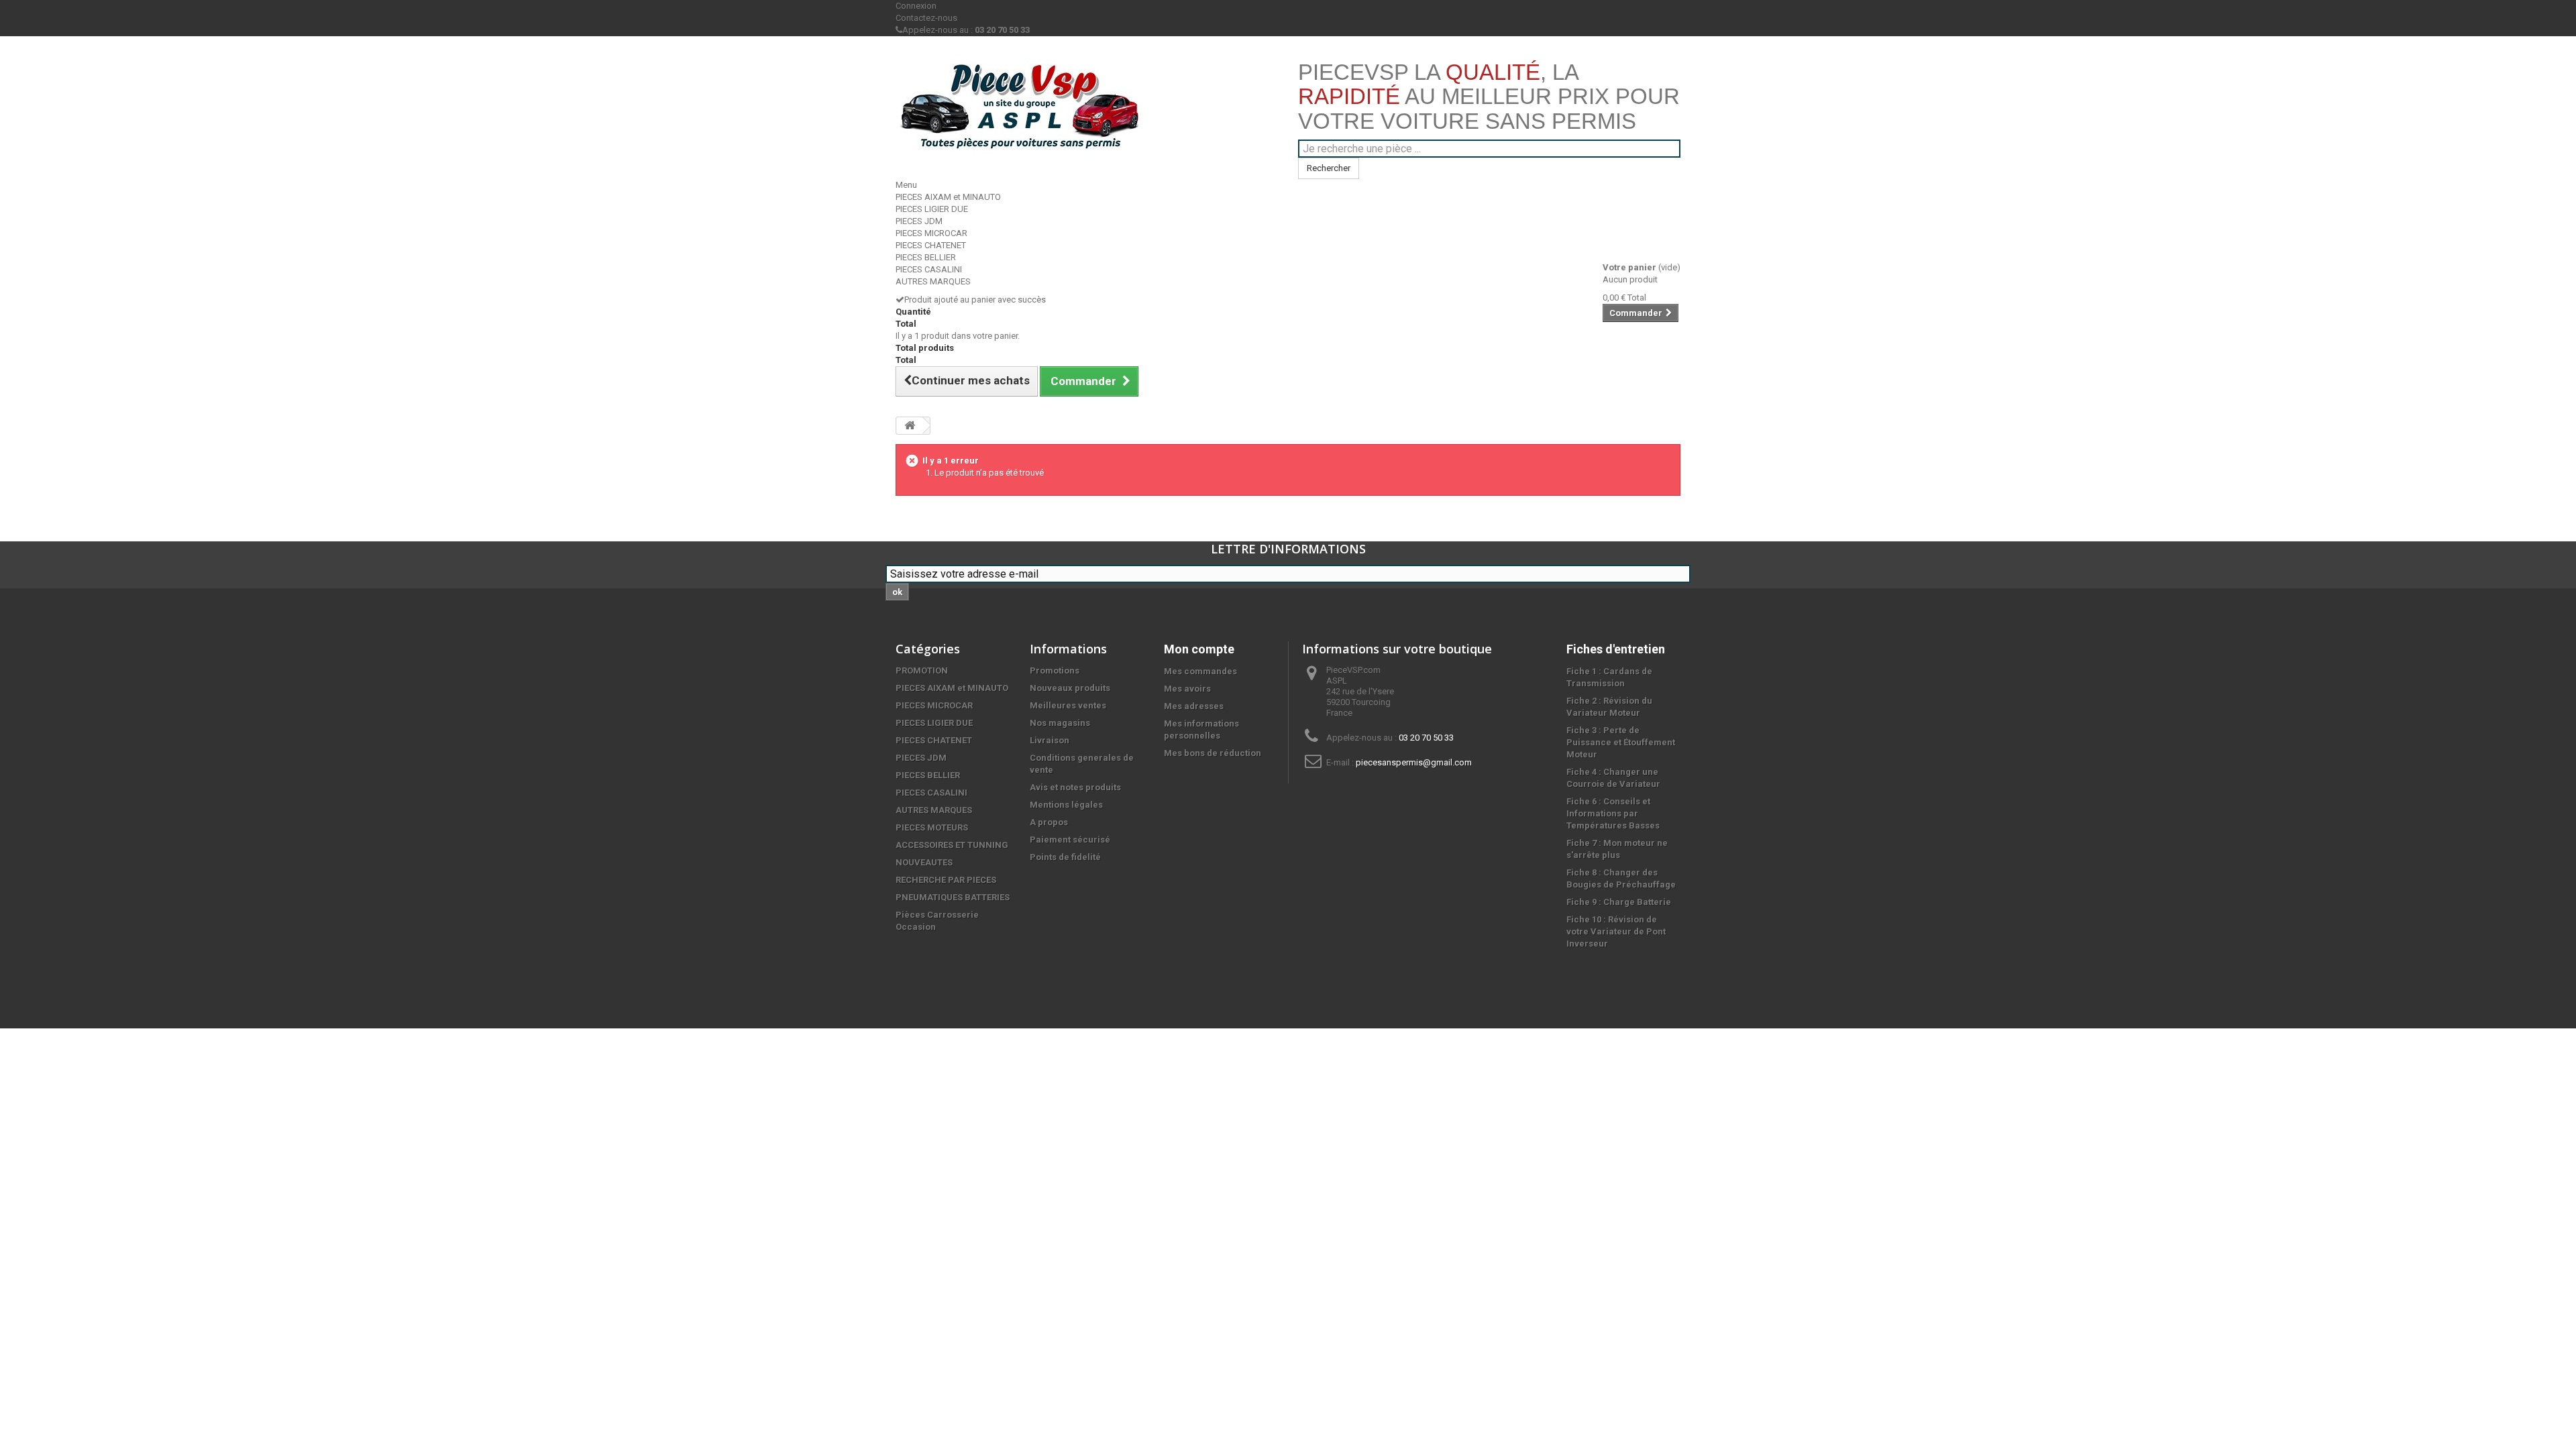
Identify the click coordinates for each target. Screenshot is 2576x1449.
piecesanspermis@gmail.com (1414, 762)
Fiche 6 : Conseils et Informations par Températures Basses (1613, 813)
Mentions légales (1066, 805)
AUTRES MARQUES (933, 281)
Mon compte (1199, 649)
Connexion (916, 6)
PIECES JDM (919, 221)
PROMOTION (922, 670)
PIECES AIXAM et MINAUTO (948, 197)
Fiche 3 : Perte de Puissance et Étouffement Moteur (1621, 742)
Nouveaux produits (1070, 688)
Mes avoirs (1187, 689)
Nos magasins (1060, 723)
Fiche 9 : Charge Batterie (1619, 902)
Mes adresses (1194, 706)
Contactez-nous (926, 18)
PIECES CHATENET (931, 245)
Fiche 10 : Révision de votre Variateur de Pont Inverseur (1616, 931)
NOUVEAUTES (924, 862)
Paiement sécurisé (1070, 840)
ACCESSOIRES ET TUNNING (952, 845)
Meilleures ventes (1068, 705)
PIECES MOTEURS (932, 827)
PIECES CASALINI (929, 269)
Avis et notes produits (1075, 787)
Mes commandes (1200, 671)
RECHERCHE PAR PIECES (946, 880)
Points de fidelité (1065, 857)
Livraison (1050, 740)
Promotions (1055, 670)
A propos (1049, 822)
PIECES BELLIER (926, 257)
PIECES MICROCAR (931, 233)
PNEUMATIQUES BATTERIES (953, 897)
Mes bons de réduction (1213, 753)
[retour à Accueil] (910, 426)
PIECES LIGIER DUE (932, 209)
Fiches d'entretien (1616, 649)
